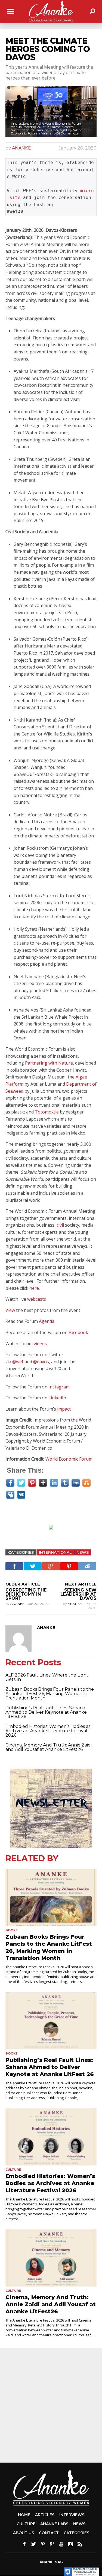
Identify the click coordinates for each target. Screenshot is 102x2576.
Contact (49, 2533)
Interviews (72, 2515)
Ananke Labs (54, 2524)
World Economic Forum (69, 1459)
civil (60, 1225)
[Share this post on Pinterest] (69, 1566)
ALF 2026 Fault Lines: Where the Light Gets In (47, 1677)
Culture (13, 2170)
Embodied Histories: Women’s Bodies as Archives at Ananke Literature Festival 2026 (48, 1731)
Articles (45, 2515)
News (83, 1552)
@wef (18, 1362)
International (55, 1552)
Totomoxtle (47, 1112)
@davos (41, 1362)
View (10, 1310)
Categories (76, 2533)
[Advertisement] (55, 1536)
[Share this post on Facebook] (14, 1566)
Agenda (47, 1321)
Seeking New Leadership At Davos (78, 1594)
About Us (24, 2533)
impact (64, 1409)
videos (40, 1344)
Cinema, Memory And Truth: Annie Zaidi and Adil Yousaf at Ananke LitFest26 (49, 1747)
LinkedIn (57, 1398)
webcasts (37, 1299)
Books (12, 1930)
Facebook (78, 1332)
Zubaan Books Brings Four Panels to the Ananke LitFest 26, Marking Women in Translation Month (50, 1694)
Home (24, 2515)
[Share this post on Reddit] (87, 1566)
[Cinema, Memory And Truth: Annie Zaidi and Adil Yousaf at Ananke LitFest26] (51, 2258)
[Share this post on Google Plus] (51, 1566)
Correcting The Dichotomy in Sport (26, 1594)
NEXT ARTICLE (81, 1584)
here (34, 1288)
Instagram (59, 1387)
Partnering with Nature (49, 1063)
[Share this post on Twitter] (33, 1566)
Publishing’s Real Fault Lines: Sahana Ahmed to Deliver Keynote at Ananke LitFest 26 (46, 1712)
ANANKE (21, 148)
